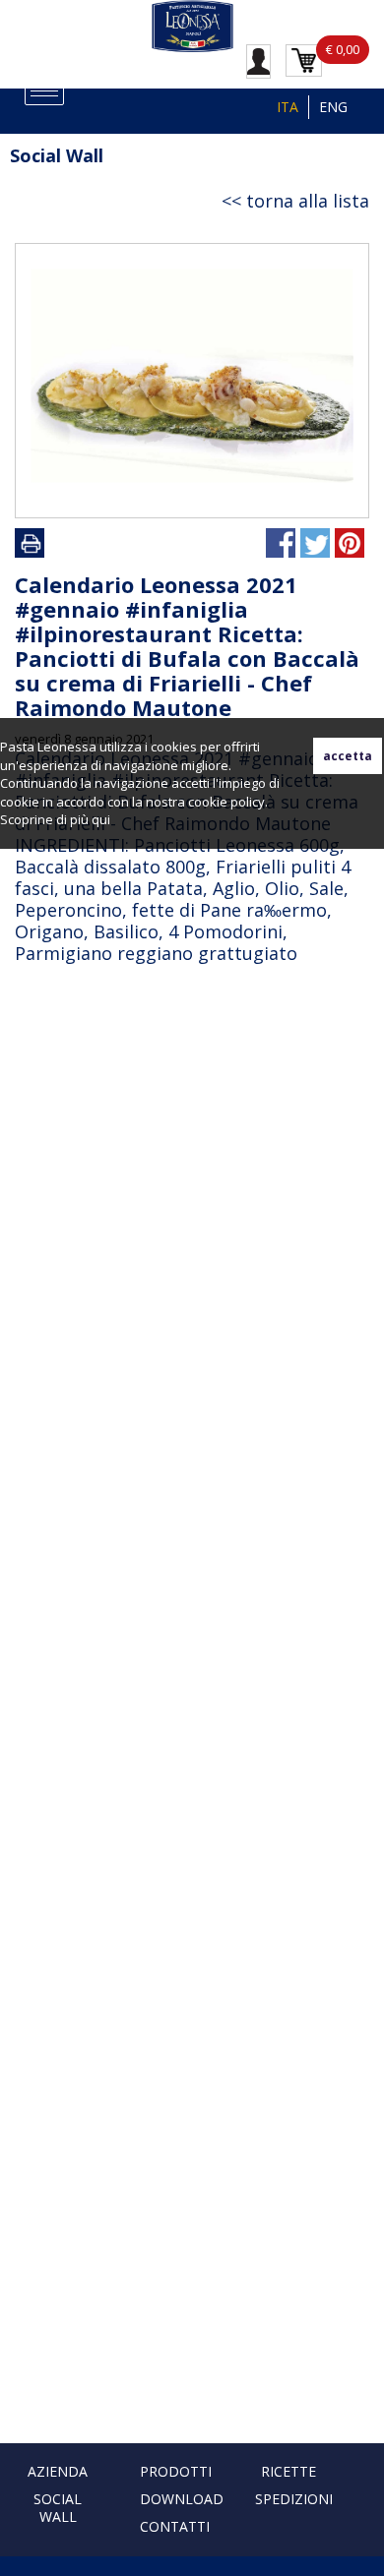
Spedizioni (294, 2499)
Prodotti (176, 2471)
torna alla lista (308, 201)
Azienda (58, 2471)
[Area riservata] (258, 60)
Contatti (175, 2526)
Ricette (288, 2471)
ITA (288, 107)
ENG (333, 107)
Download (182, 2499)
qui (101, 819)
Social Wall (58, 2508)
